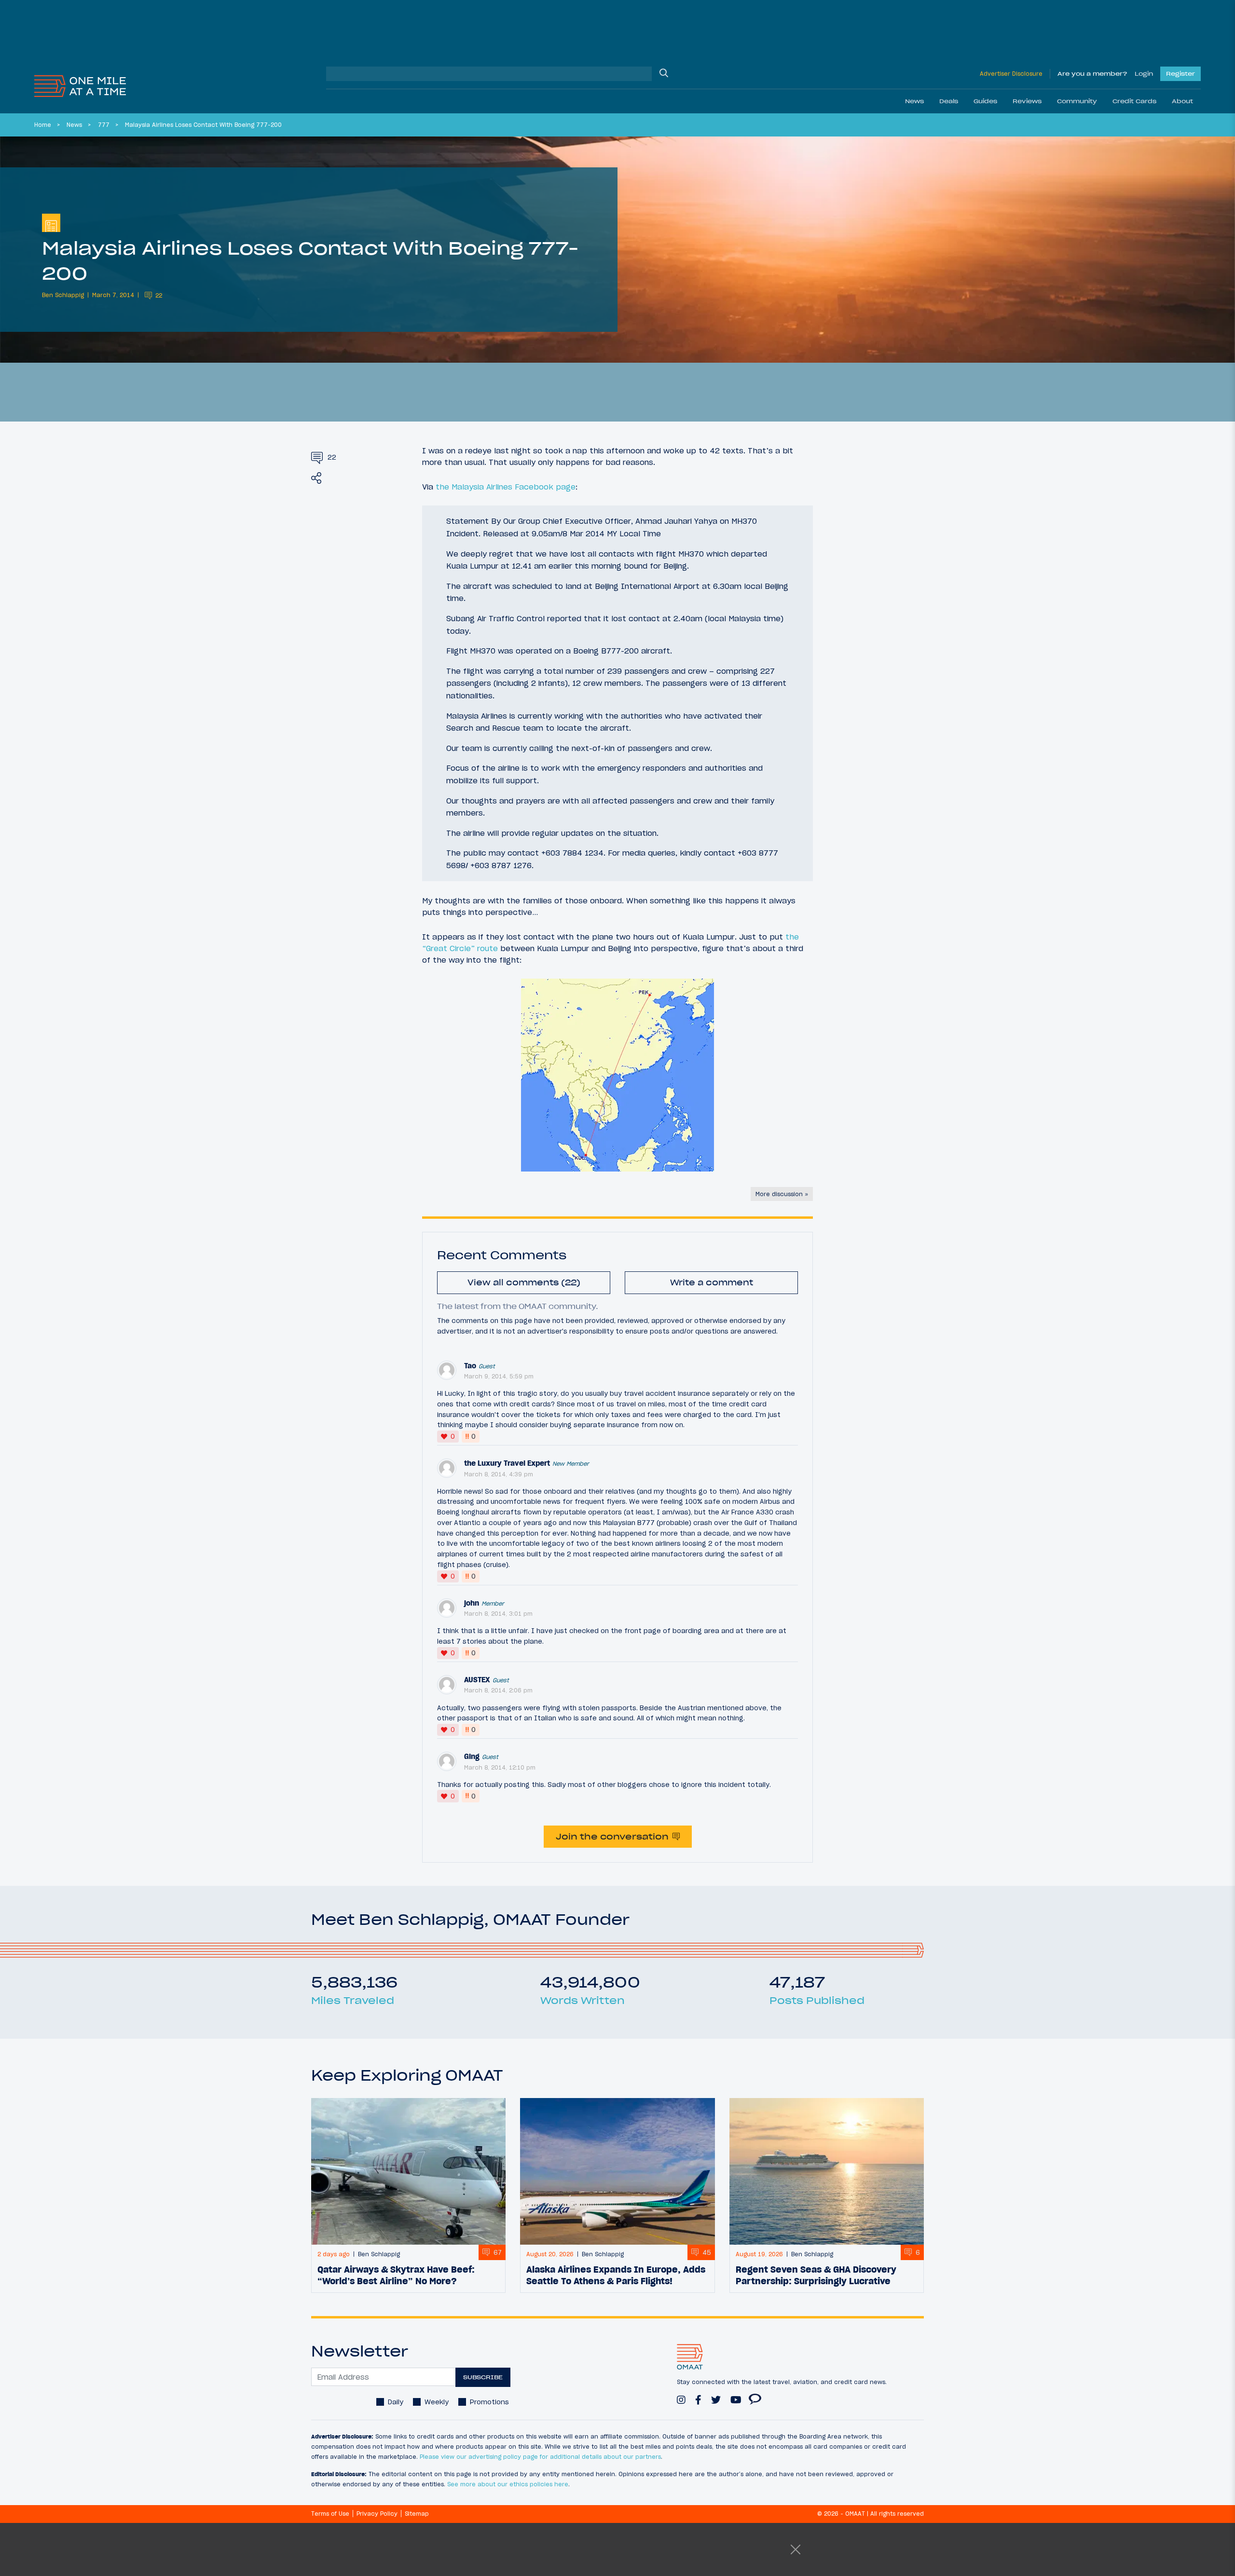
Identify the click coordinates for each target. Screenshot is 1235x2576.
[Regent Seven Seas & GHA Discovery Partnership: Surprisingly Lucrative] (827, 2171)
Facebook (698, 2395)
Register (1180, 74)
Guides (985, 101)
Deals (949, 101)
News (914, 101)
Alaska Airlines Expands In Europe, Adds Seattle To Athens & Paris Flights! (616, 2275)
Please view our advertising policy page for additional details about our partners (540, 2457)
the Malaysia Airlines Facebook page (506, 487)
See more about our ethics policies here (508, 2484)
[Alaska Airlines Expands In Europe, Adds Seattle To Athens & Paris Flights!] (617, 2171)
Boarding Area (755, 2395)
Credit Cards (1134, 101)
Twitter (716, 2395)
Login (1144, 74)
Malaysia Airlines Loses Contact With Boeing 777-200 (203, 125)
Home (43, 125)
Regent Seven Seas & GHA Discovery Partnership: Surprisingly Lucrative (816, 2275)
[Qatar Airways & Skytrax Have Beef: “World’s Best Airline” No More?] (408, 2171)
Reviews (1027, 101)
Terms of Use (330, 2514)
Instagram (681, 2395)
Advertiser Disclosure (1011, 74)
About (1182, 101)
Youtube (736, 2395)
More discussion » (782, 1194)
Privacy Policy (377, 2514)
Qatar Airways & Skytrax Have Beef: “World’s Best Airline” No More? (396, 2275)
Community (1077, 101)
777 (104, 125)
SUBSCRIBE (483, 2377)
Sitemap (417, 2514)
